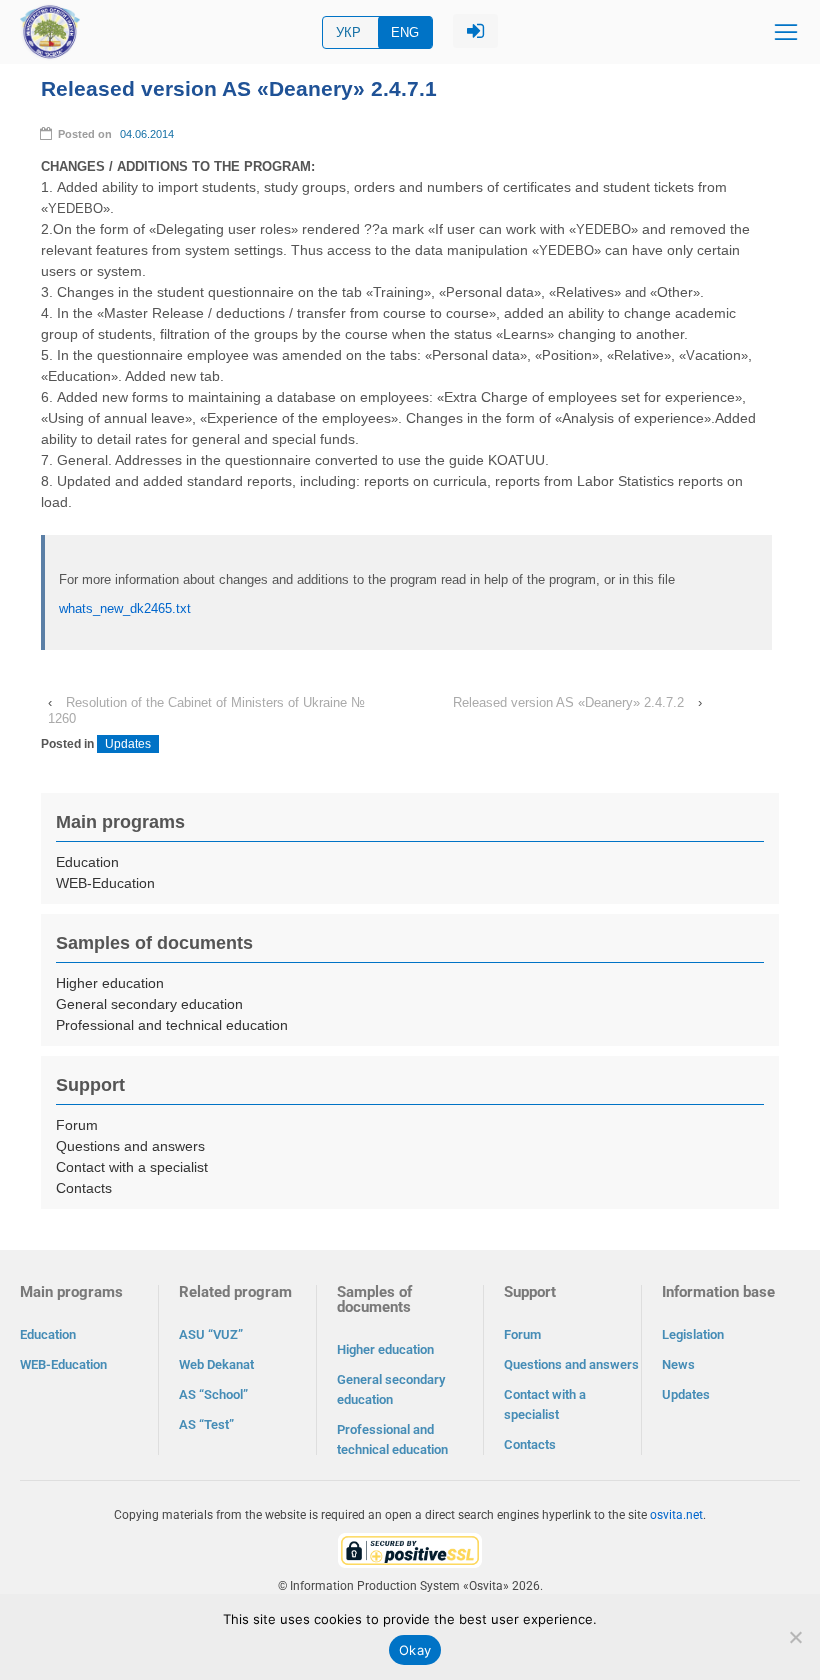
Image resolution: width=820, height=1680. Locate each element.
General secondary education (149, 1004)
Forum (77, 1125)
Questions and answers (130, 1146)
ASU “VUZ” (211, 1334)
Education (87, 862)
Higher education (110, 983)
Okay (415, 1650)
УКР (348, 32)
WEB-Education (105, 883)
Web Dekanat (216, 1364)
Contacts (84, 1188)
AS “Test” (206, 1424)
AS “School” (213, 1394)
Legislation (693, 1334)
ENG (405, 32)
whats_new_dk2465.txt (125, 608)
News (678, 1364)
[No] (795, 1637)
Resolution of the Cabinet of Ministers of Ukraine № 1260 (206, 710)
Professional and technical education (172, 1025)
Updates (128, 744)
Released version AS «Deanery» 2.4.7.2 (568, 702)
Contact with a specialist (132, 1167)
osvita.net (676, 1515)
